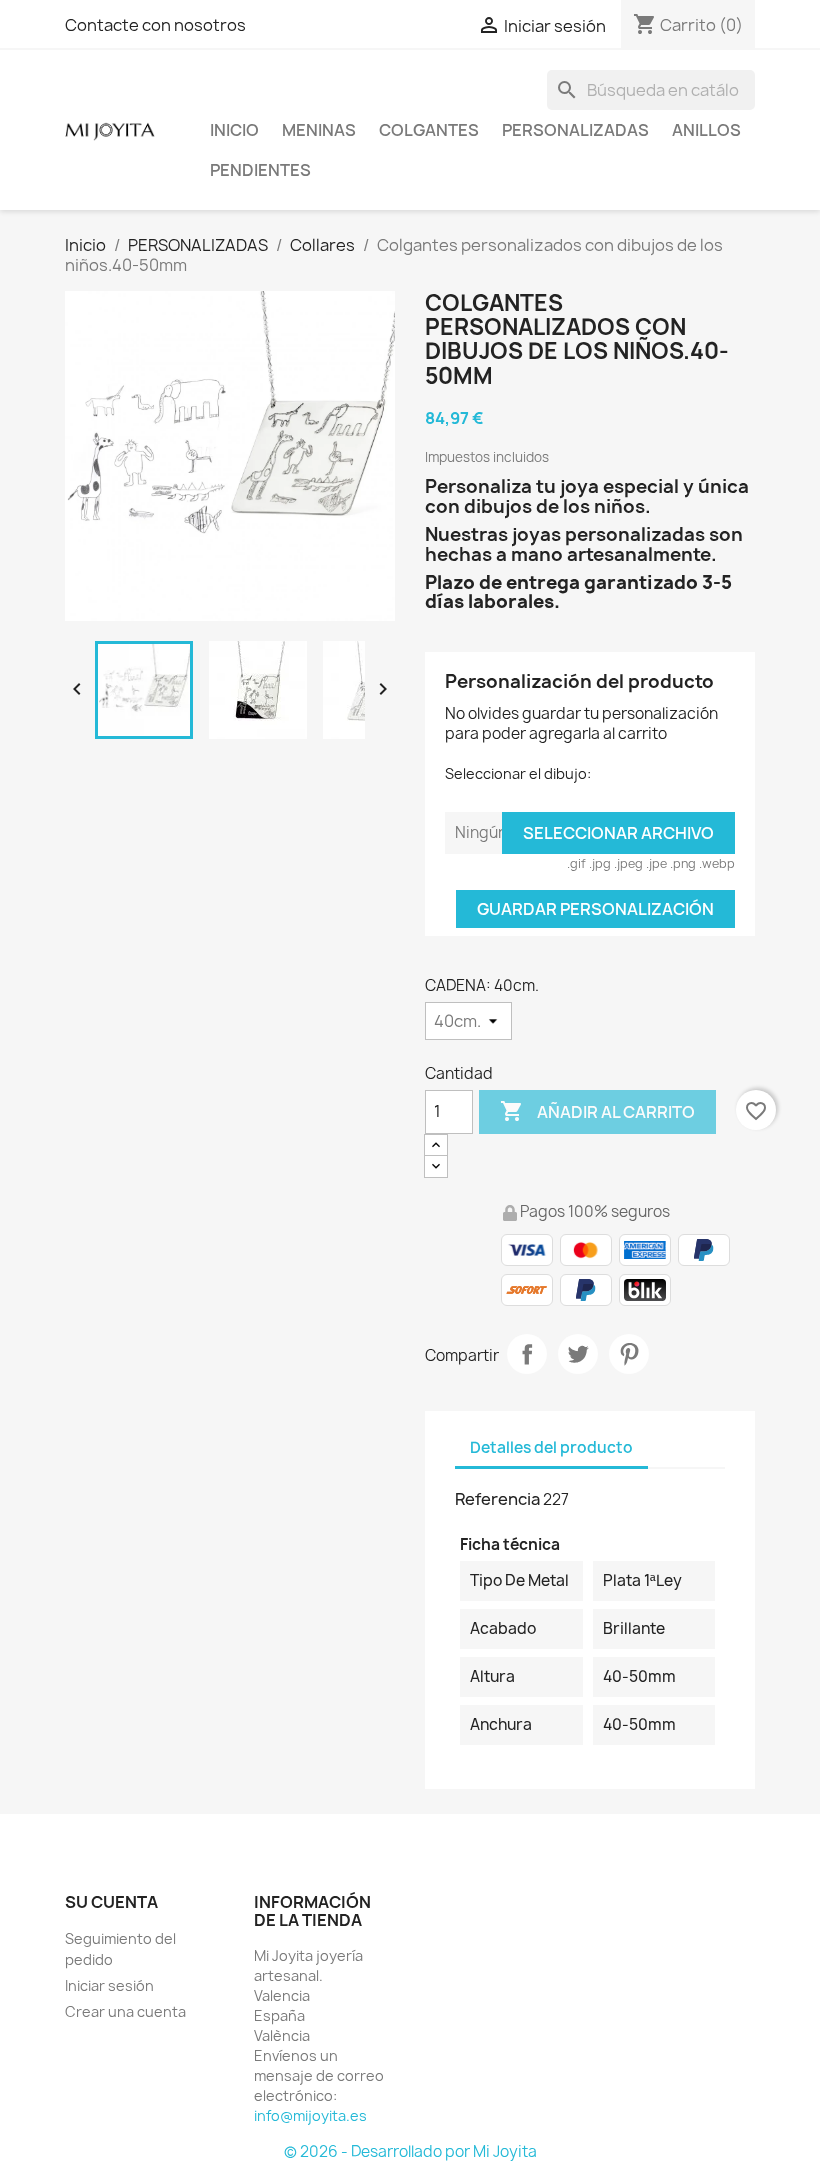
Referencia (497, 1499)
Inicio (234, 130)
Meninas (319, 130)
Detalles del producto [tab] (551, 1447)
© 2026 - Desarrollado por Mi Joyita (410, 2151)
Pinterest (629, 1354)
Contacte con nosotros (155, 25)
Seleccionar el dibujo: (518, 773)
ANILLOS (706, 130)
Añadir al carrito (597, 1111)
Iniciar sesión (109, 1985)
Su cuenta (111, 1902)
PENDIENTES (260, 170)
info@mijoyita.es (310, 2115)
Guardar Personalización (595, 909)
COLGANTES (429, 130)
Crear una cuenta (125, 2011)
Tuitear (578, 1354)
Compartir (527, 1354)
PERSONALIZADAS (575, 130)
